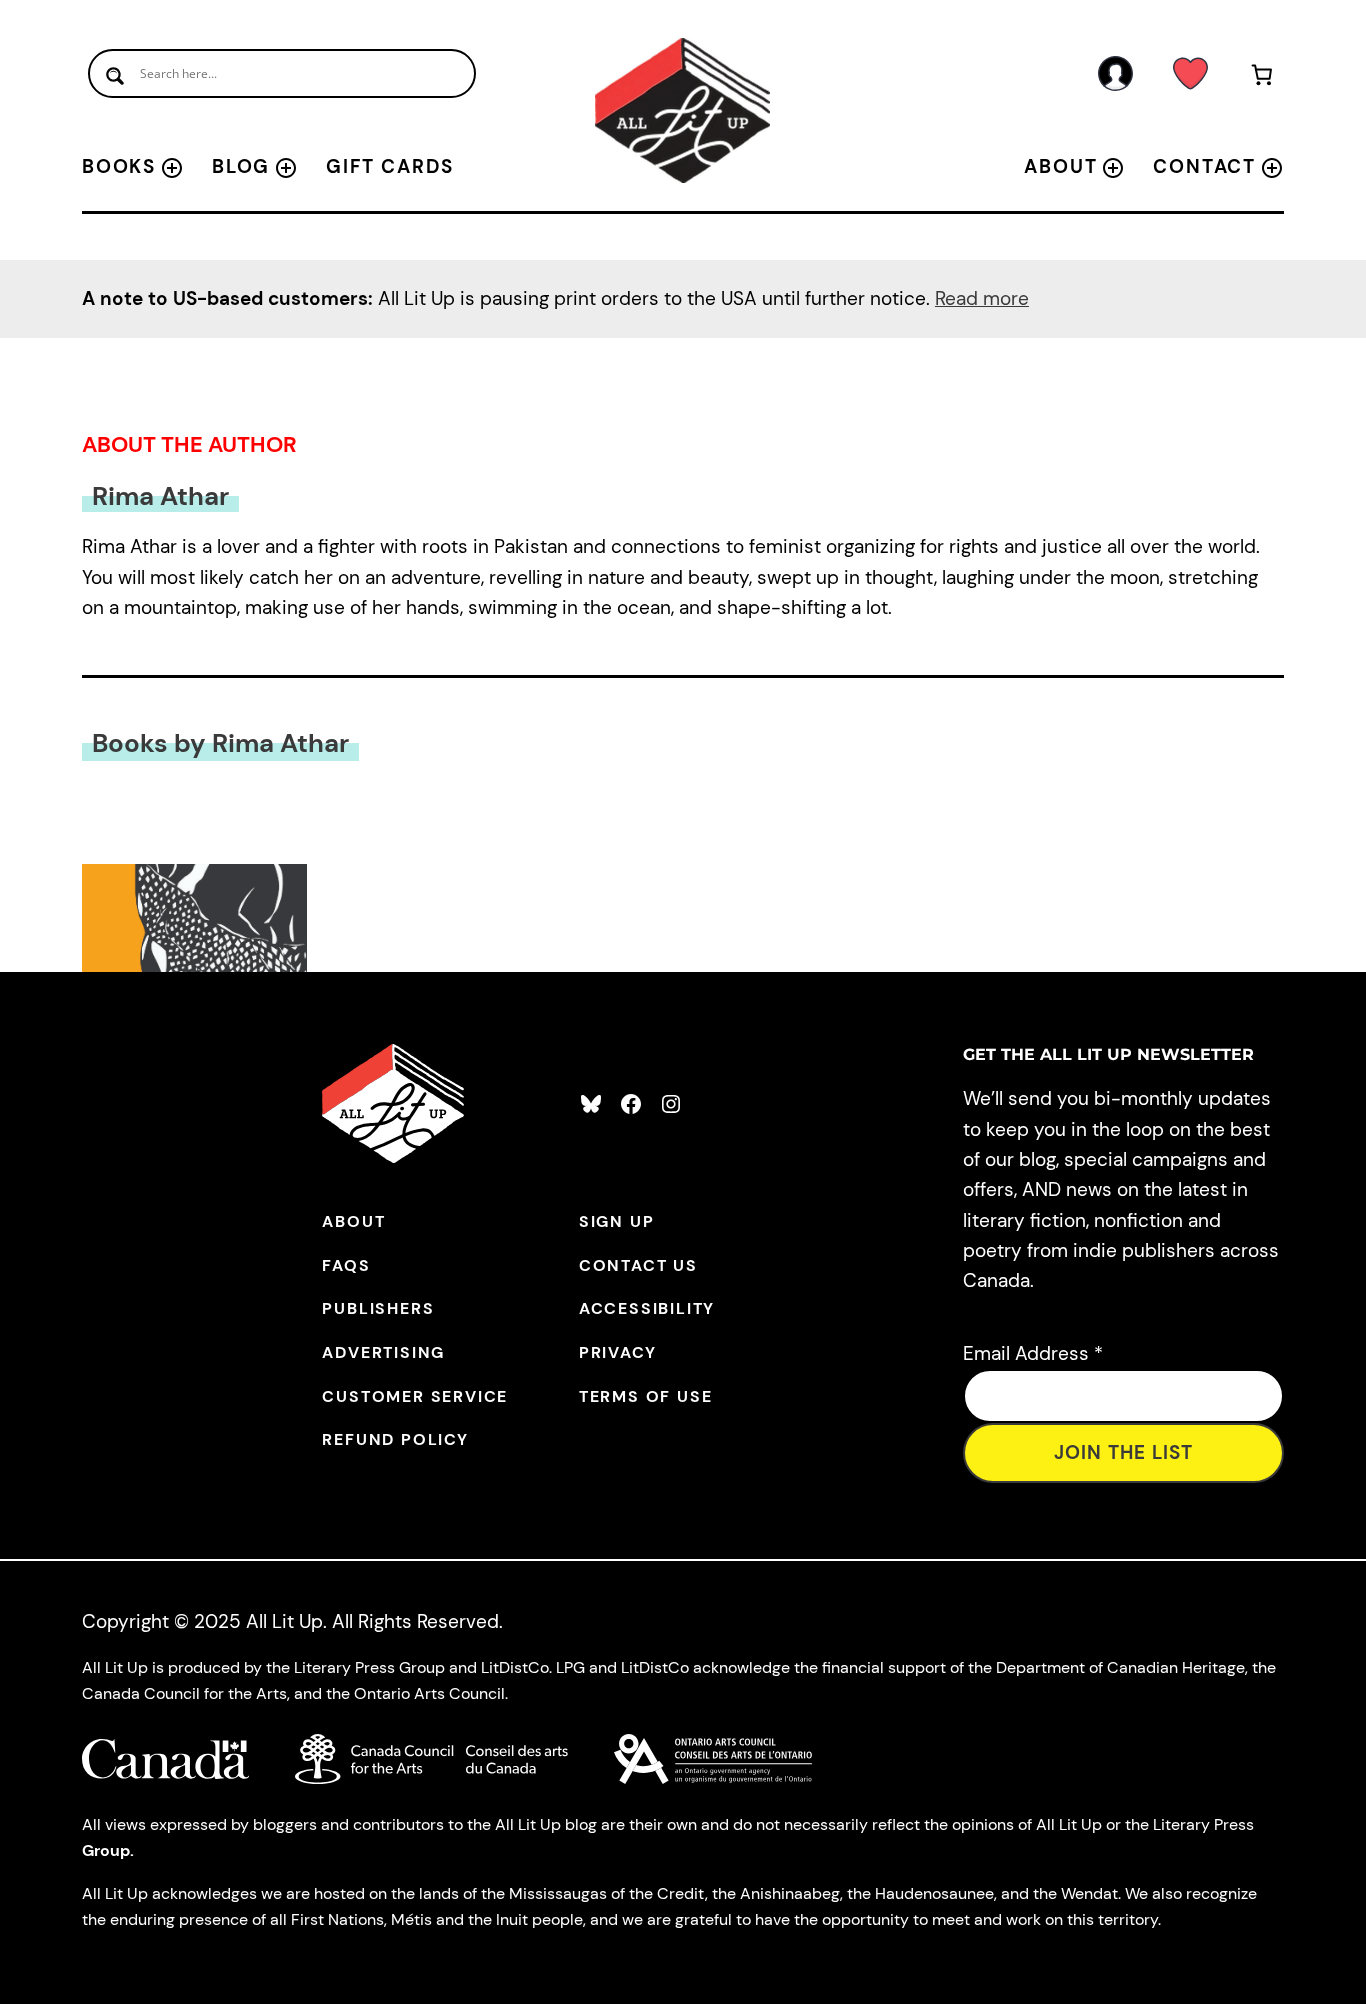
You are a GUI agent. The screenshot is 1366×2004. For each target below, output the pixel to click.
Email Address (1033, 1353)
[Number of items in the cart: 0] (1262, 78)
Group (106, 1850)
